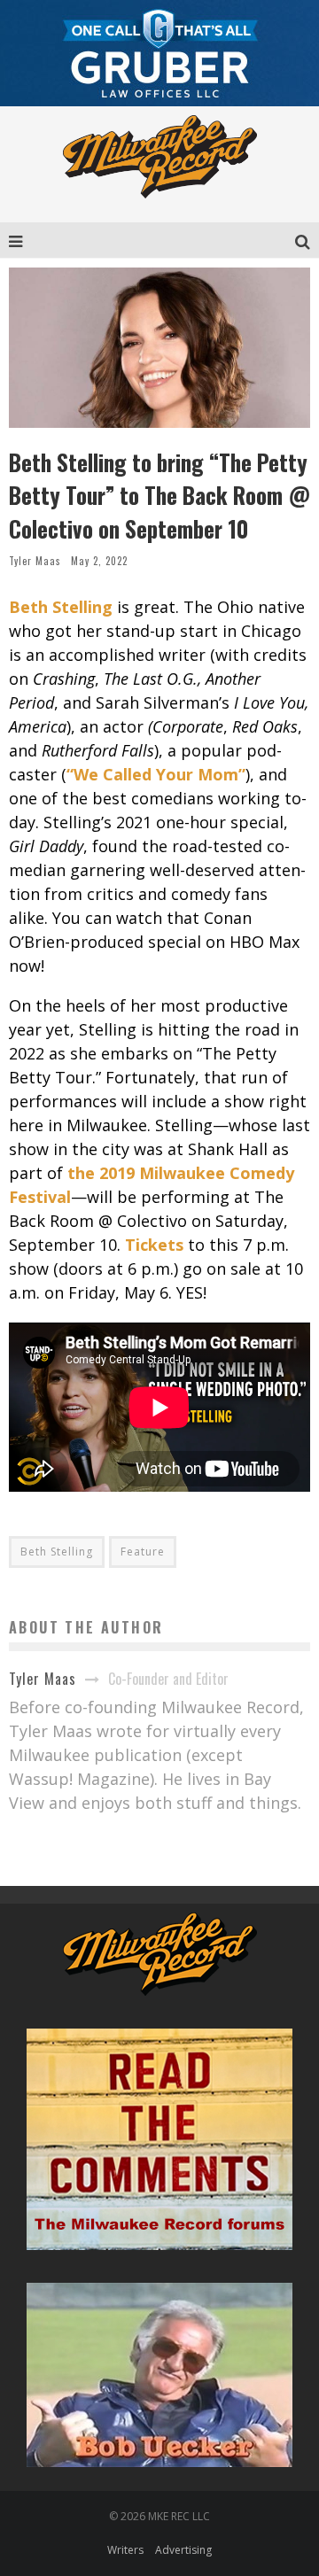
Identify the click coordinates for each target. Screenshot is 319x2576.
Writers (125, 2550)
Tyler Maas (35, 561)
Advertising (183, 2550)
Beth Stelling (57, 1552)
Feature (143, 1552)
